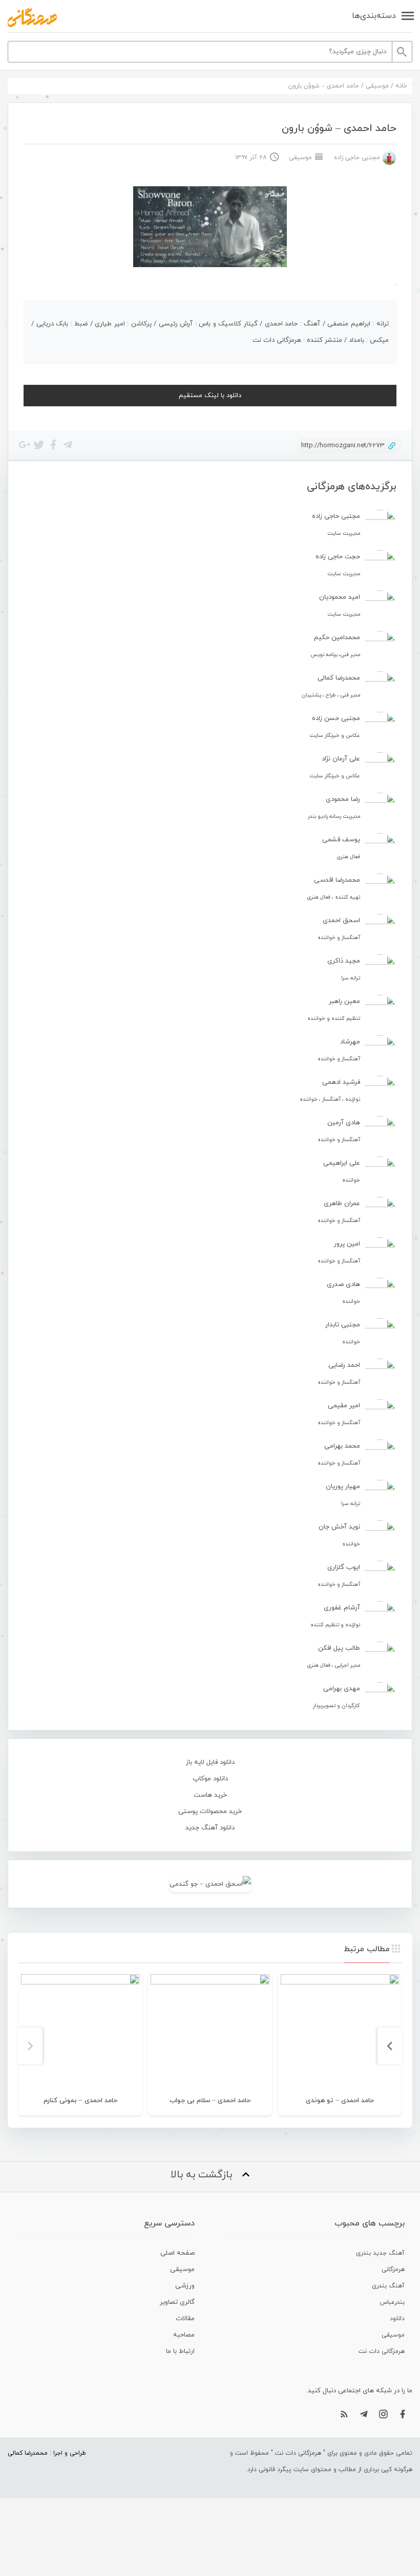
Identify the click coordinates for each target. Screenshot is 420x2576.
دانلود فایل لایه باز (210, 1762)
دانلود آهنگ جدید (210, 1828)
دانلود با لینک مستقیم (210, 396)
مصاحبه (184, 2335)
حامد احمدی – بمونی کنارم (80, 2101)
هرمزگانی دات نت (382, 2351)
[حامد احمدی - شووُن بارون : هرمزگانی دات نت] (32, 17)
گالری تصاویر (177, 2302)
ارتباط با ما (180, 2351)
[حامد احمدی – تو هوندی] (340, 2033)
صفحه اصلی (177, 2253)
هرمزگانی (393, 2269)
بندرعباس (392, 2302)
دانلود (397, 2319)
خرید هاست (210, 1795)
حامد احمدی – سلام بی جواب (210, 2101)
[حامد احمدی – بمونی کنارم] (80, 2033)
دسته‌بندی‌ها (374, 16)
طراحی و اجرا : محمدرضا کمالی (47, 2453)
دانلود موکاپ (210, 1779)
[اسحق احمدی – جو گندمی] (210, 1884)
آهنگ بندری (388, 2286)
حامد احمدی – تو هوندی (340, 2101)
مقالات (185, 2319)
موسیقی (377, 86)
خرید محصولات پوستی (210, 1811)
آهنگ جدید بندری (380, 2253)
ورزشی (185, 2286)
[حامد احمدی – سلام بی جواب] (210, 2033)
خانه (401, 86)
